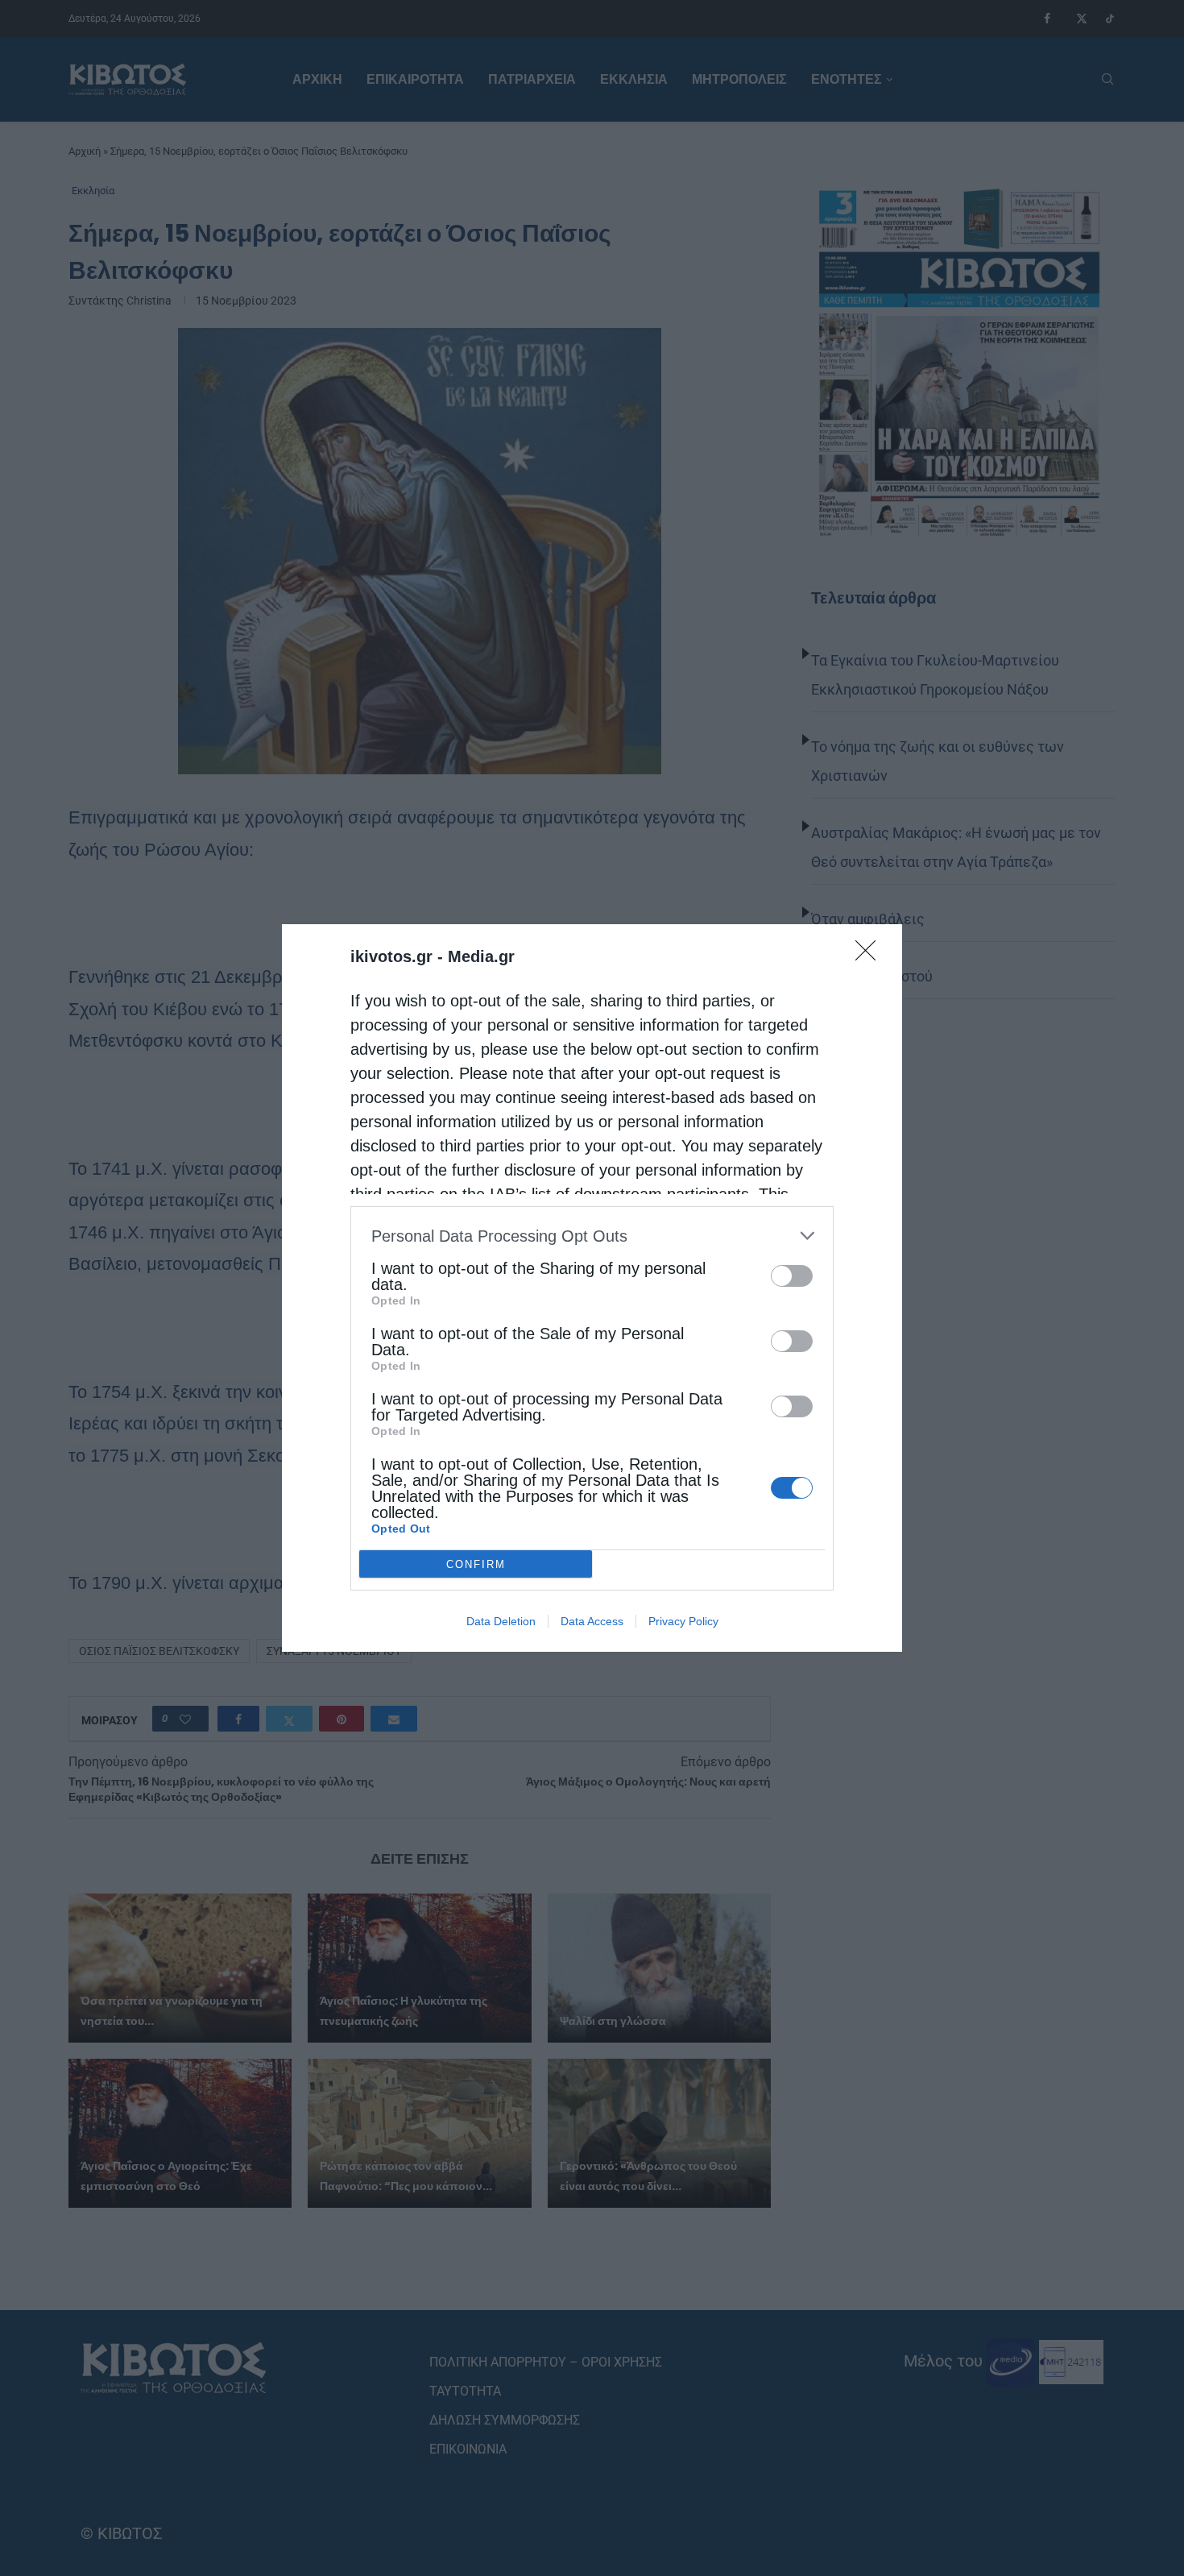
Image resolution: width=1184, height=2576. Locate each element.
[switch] (792, 1276)
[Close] (871, 956)
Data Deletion (501, 1621)
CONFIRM (476, 1564)
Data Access (592, 1621)
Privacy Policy (683, 1621)
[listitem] (592, 1236)
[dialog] (592, 1288)
